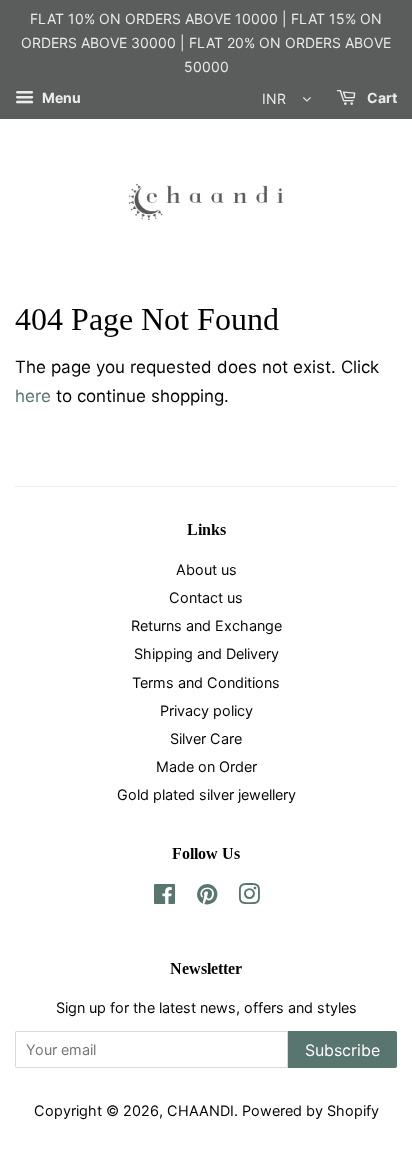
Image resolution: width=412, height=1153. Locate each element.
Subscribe (342, 1050)
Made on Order (206, 766)
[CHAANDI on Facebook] (164, 897)
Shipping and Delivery (206, 653)
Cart (380, 98)
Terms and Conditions (206, 682)
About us (206, 569)
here (33, 396)
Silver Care (206, 738)
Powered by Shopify (310, 1110)
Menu (60, 98)
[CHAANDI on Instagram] (249, 897)
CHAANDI (200, 1110)
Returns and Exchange (206, 625)
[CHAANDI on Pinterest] (207, 897)
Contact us (206, 597)
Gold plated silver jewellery (206, 794)
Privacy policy (206, 710)
